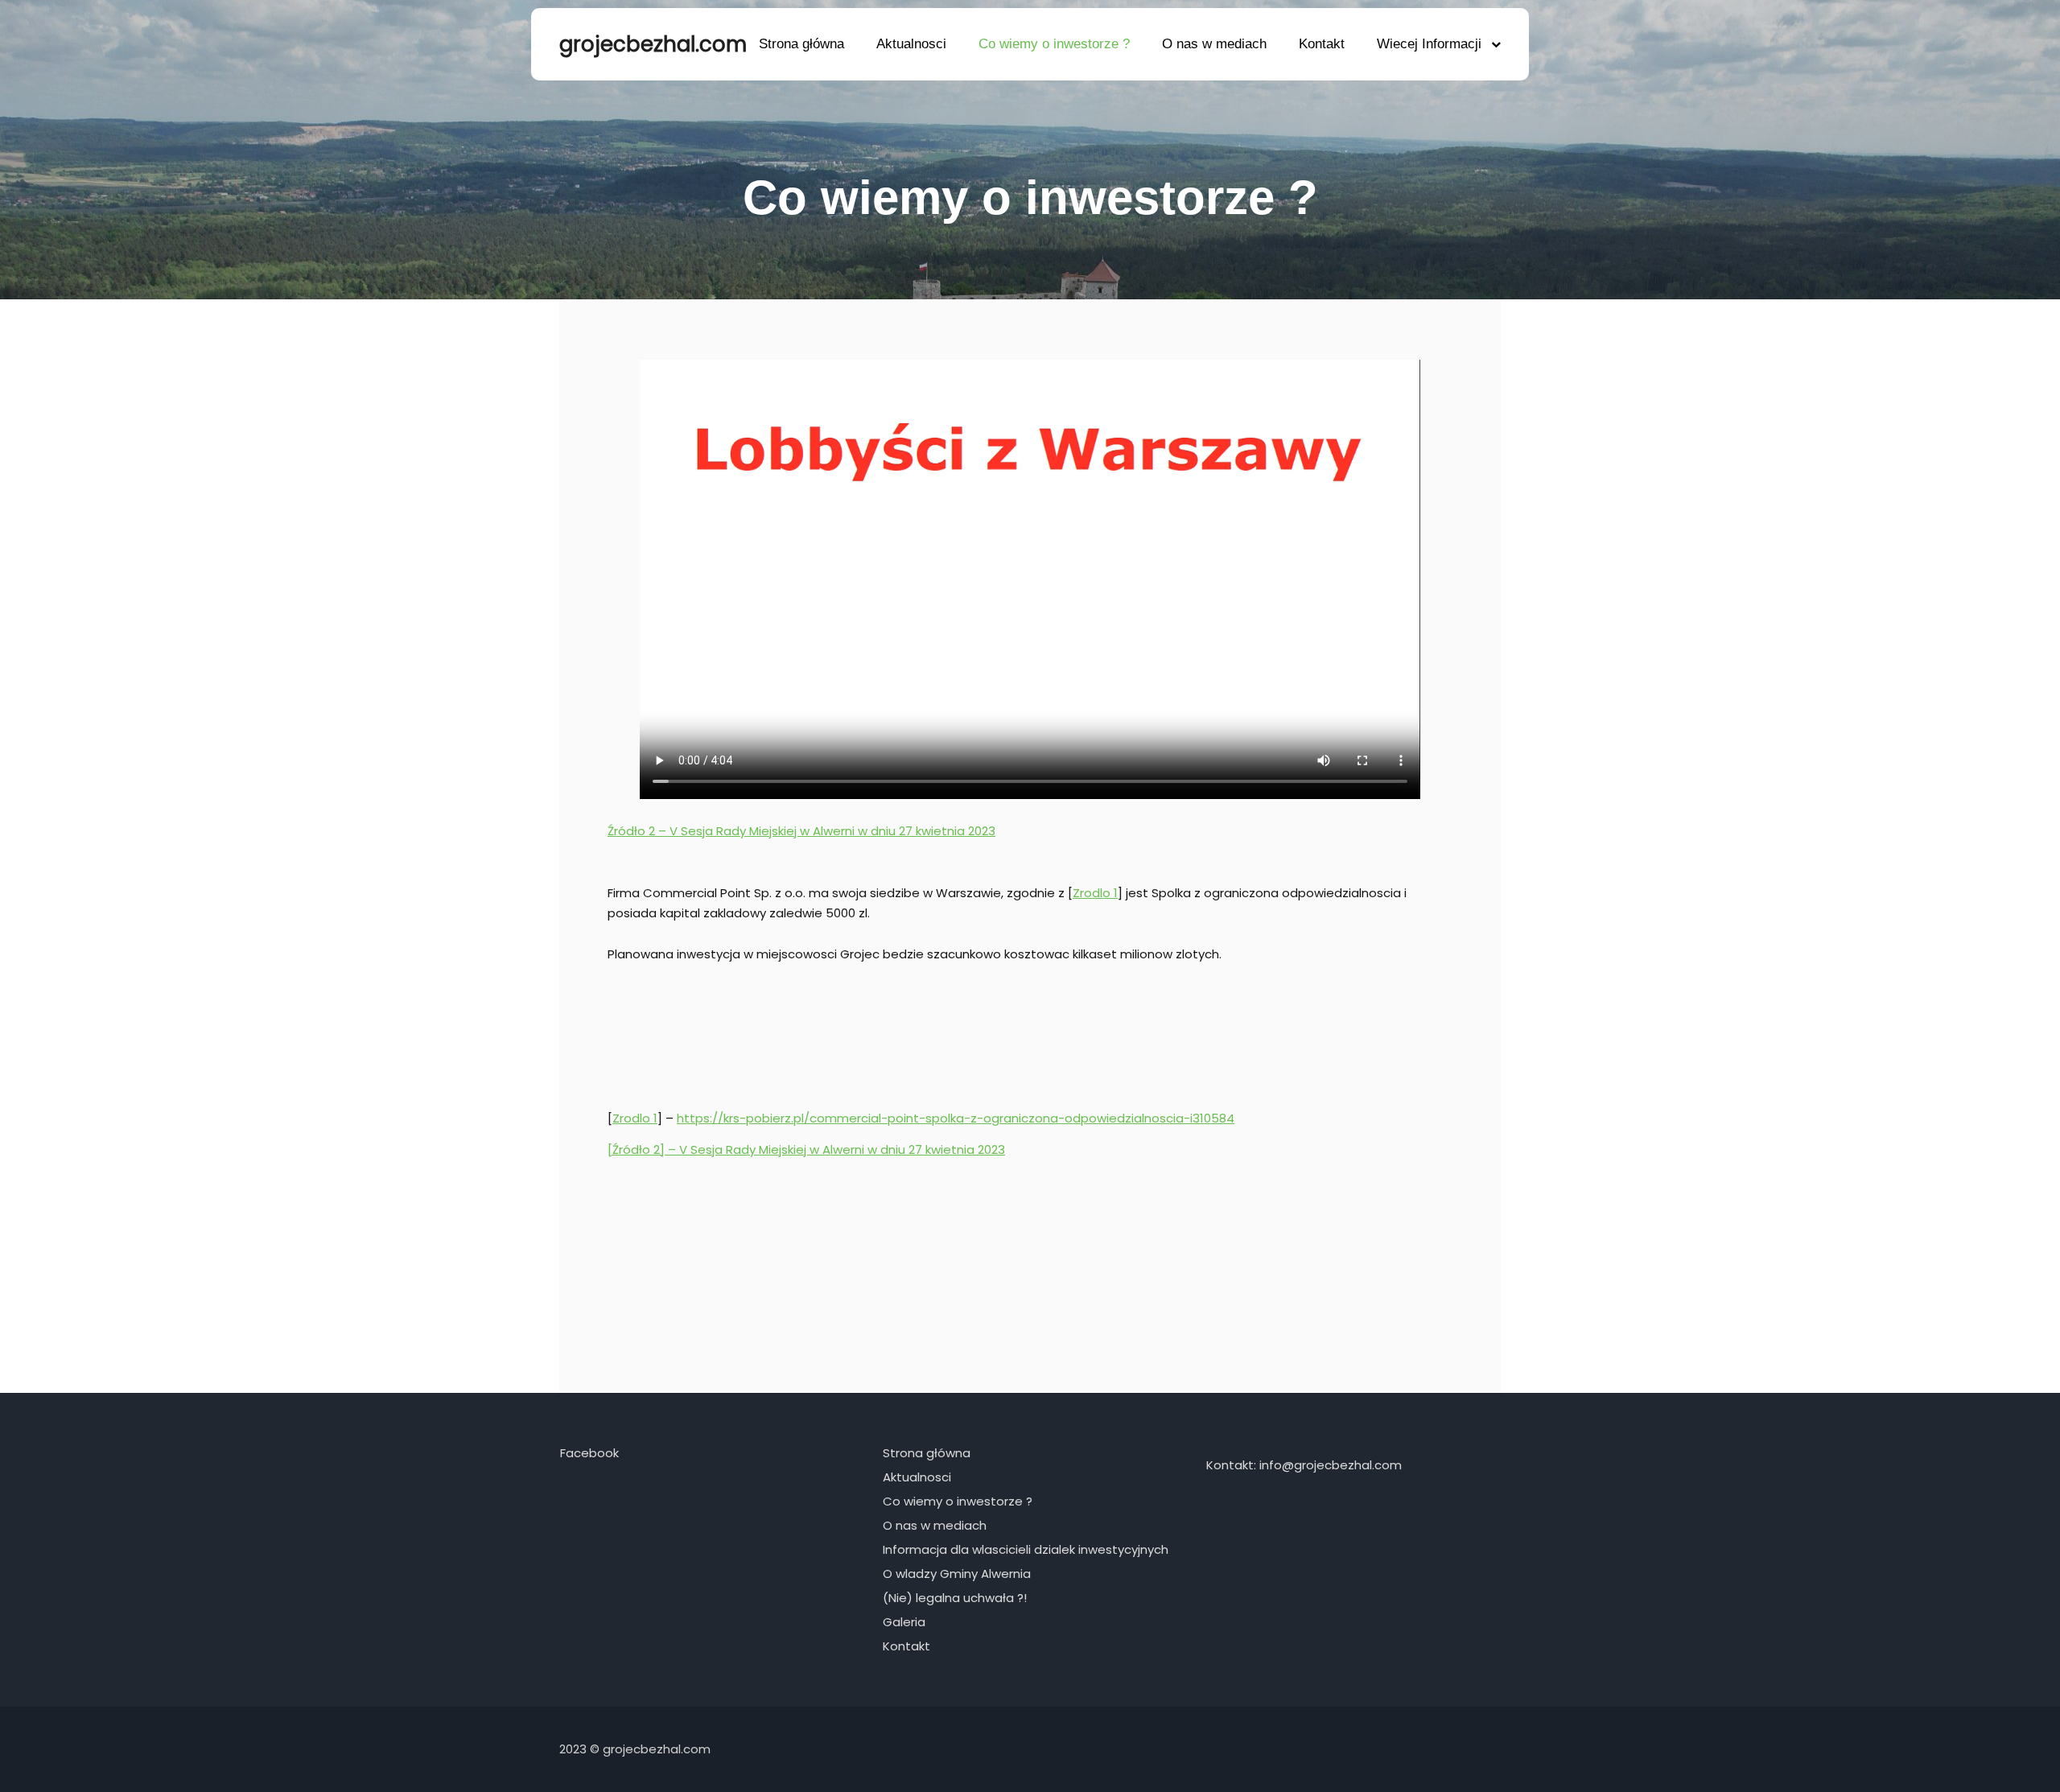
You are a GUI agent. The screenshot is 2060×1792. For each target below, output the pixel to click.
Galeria (904, 1622)
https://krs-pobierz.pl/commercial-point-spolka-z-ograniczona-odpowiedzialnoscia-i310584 (956, 1118)
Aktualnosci (911, 44)
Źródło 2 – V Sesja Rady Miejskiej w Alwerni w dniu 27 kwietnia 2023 (801, 831)
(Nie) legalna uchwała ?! (955, 1598)
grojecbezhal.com (640, 44)
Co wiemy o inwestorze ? (1054, 44)
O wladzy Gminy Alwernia (957, 1574)
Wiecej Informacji (1429, 44)
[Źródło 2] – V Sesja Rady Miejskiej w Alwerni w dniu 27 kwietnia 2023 (806, 1149)
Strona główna (801, 44)
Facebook (589, 1453)
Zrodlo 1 (1095, 893)
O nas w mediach (1214, 44)
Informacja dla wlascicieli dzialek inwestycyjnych (1026, 1549)
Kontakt (1322, 44)
